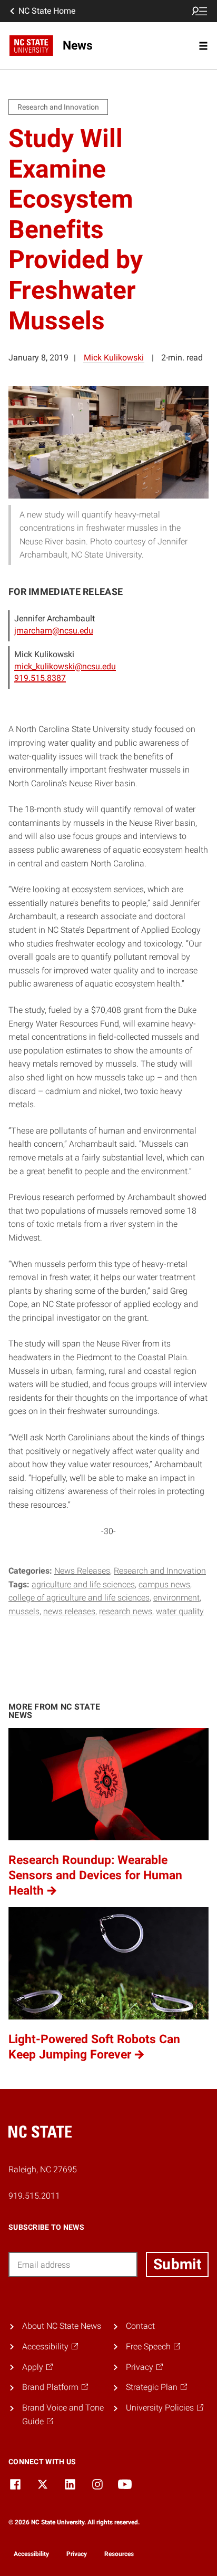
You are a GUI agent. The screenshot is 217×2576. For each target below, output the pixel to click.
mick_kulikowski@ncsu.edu (65, 666)
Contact (140, 2326)
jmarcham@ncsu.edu (54, 631)
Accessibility (31, 2554)
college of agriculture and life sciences (79, 1598)
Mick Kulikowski (114, 358)
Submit (177, 2264)
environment (176, 1598)
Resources (119, 2554)
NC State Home (47, 11)
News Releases (82, 1571)
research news (126, 1611)
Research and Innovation (160, 1571)
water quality (180, 1611)
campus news (164, 1584)
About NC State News (62, 2326)
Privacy (77, 2554)
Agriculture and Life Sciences (83, 1584)
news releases (69, 1611)
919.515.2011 (34, 2196)
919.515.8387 (40, 678)
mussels (24, 1611)
